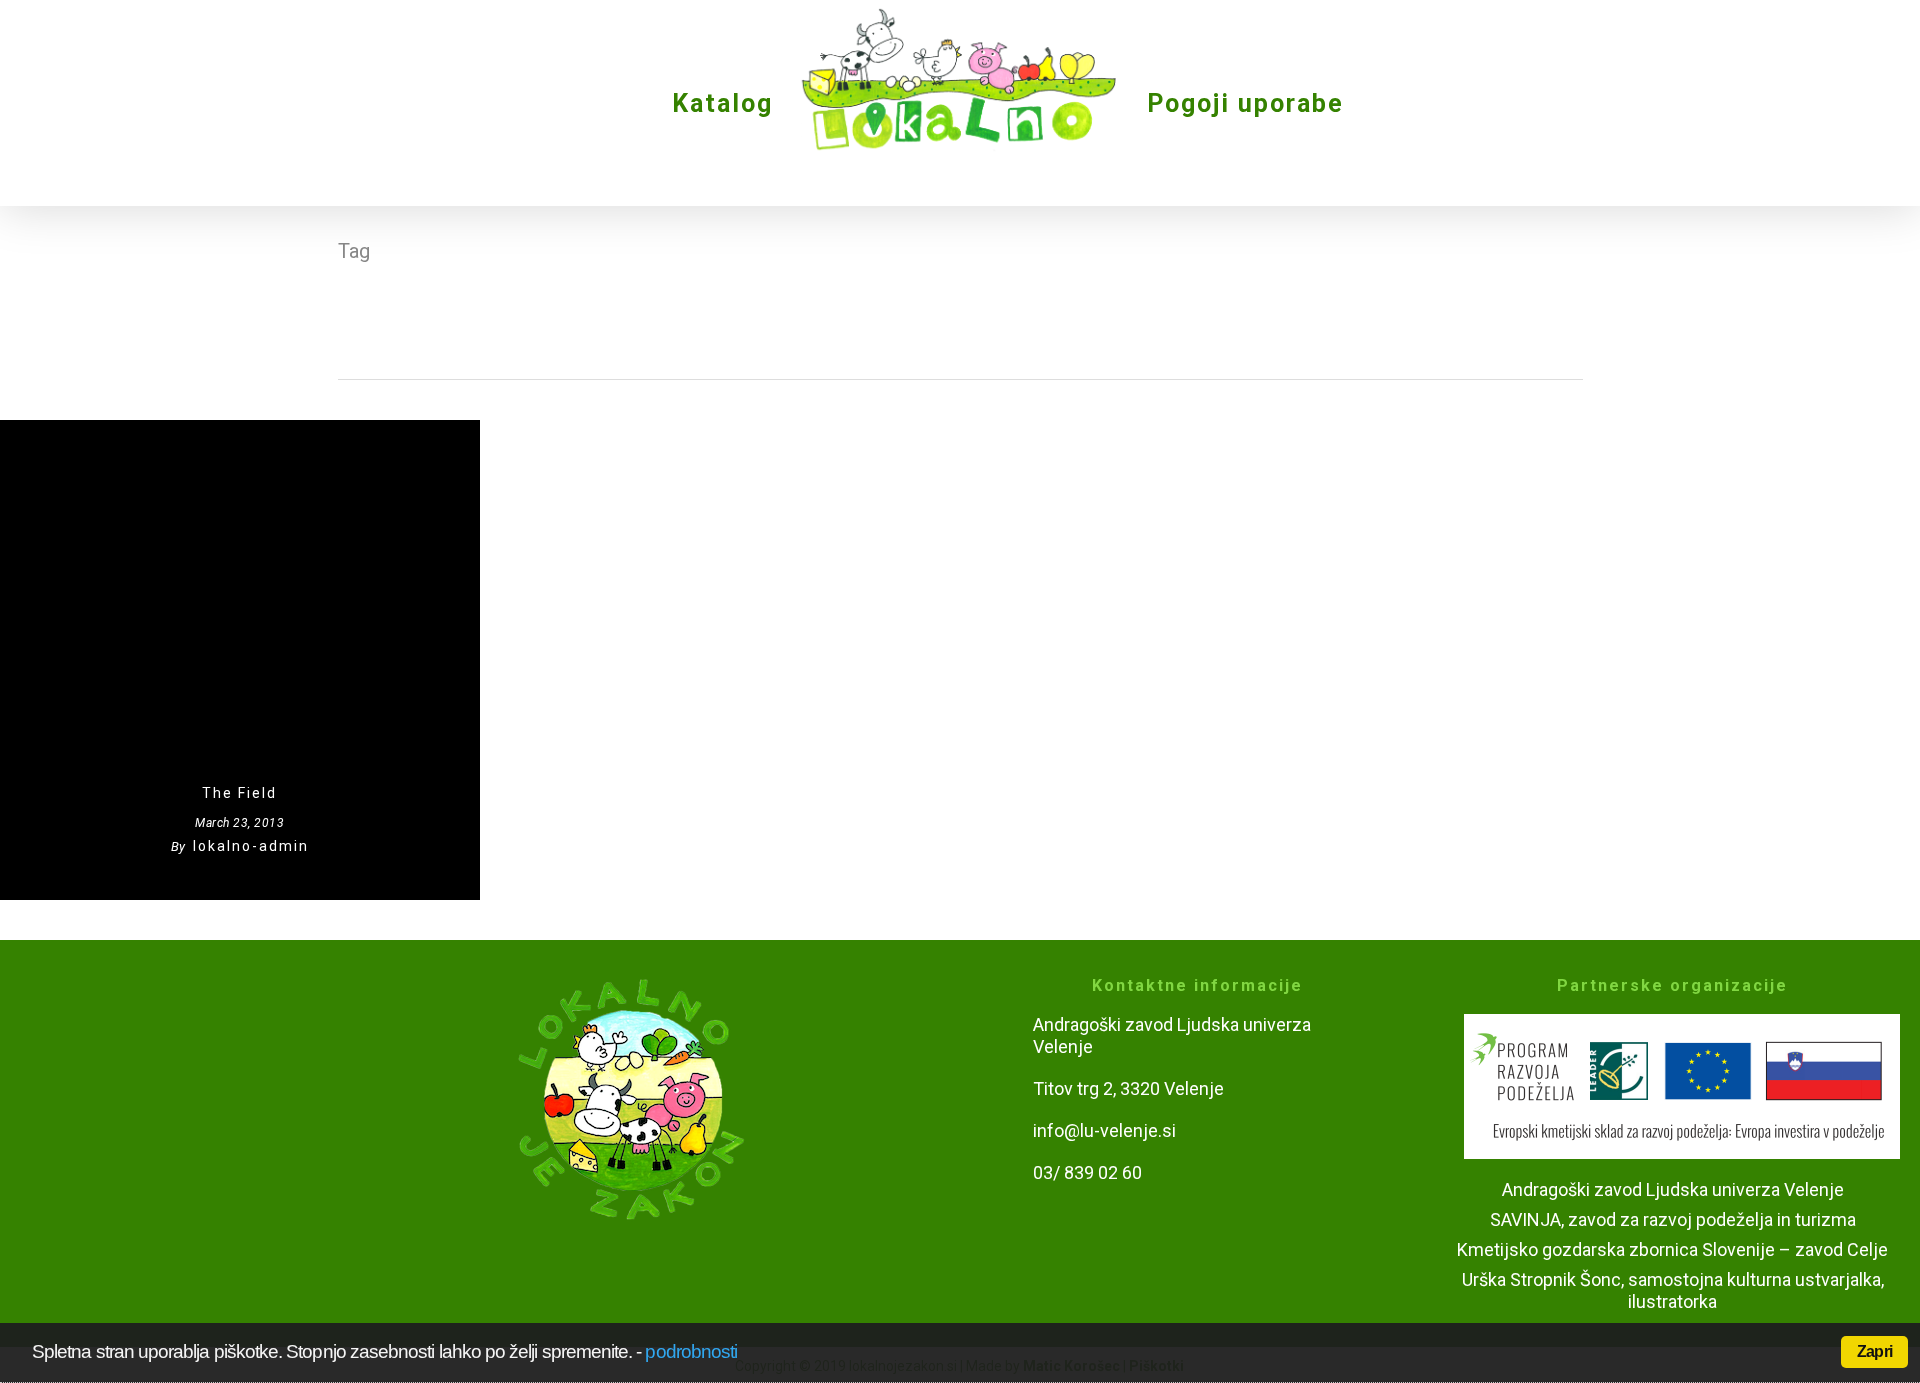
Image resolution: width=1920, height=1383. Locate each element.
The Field (239, 793)
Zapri (1874, 1351)
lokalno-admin (251, 846)
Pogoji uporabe (1245, 103)
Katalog (722, 103)
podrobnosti (691, 1351)
